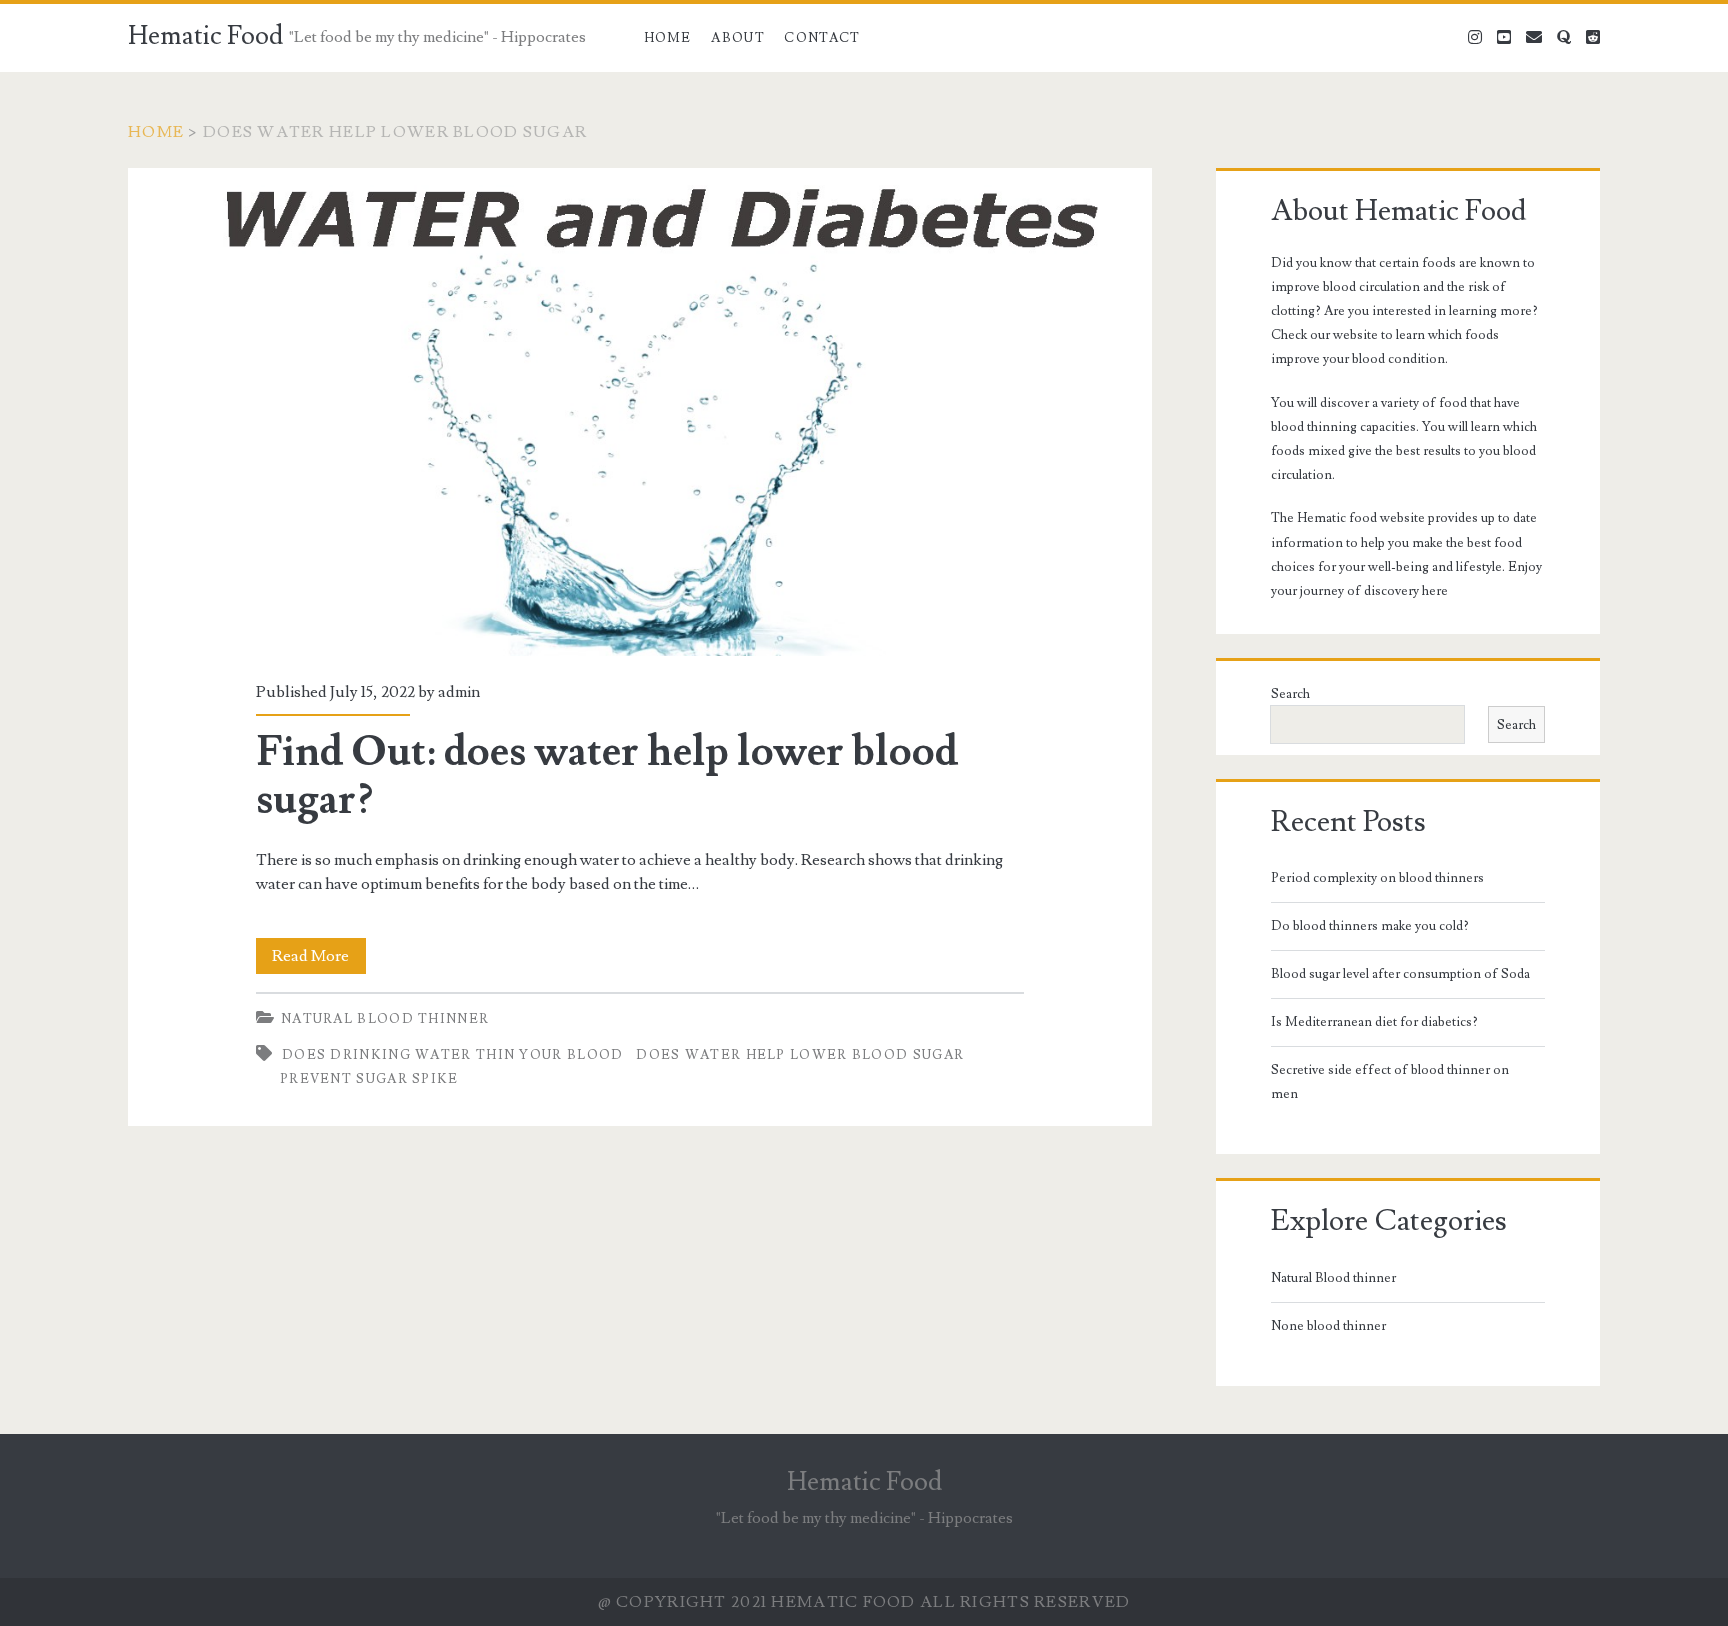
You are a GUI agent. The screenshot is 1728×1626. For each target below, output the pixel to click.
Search (1290, 694)
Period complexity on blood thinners (1377, 878)
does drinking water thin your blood (453, 1055)
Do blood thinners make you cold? (1370, 926)
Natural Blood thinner (385, 1019)
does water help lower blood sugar (800, 1055)
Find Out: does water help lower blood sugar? (640, 412)
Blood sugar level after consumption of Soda (1400, 974)
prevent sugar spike (369, 1079)
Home (668, 38)
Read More (319, 959)
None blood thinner (1328, 1326)
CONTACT (822, 38)
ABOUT (738, 38)
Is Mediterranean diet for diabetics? (1374, 1022)
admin (459, 692)
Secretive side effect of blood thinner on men (1390, 1082)
